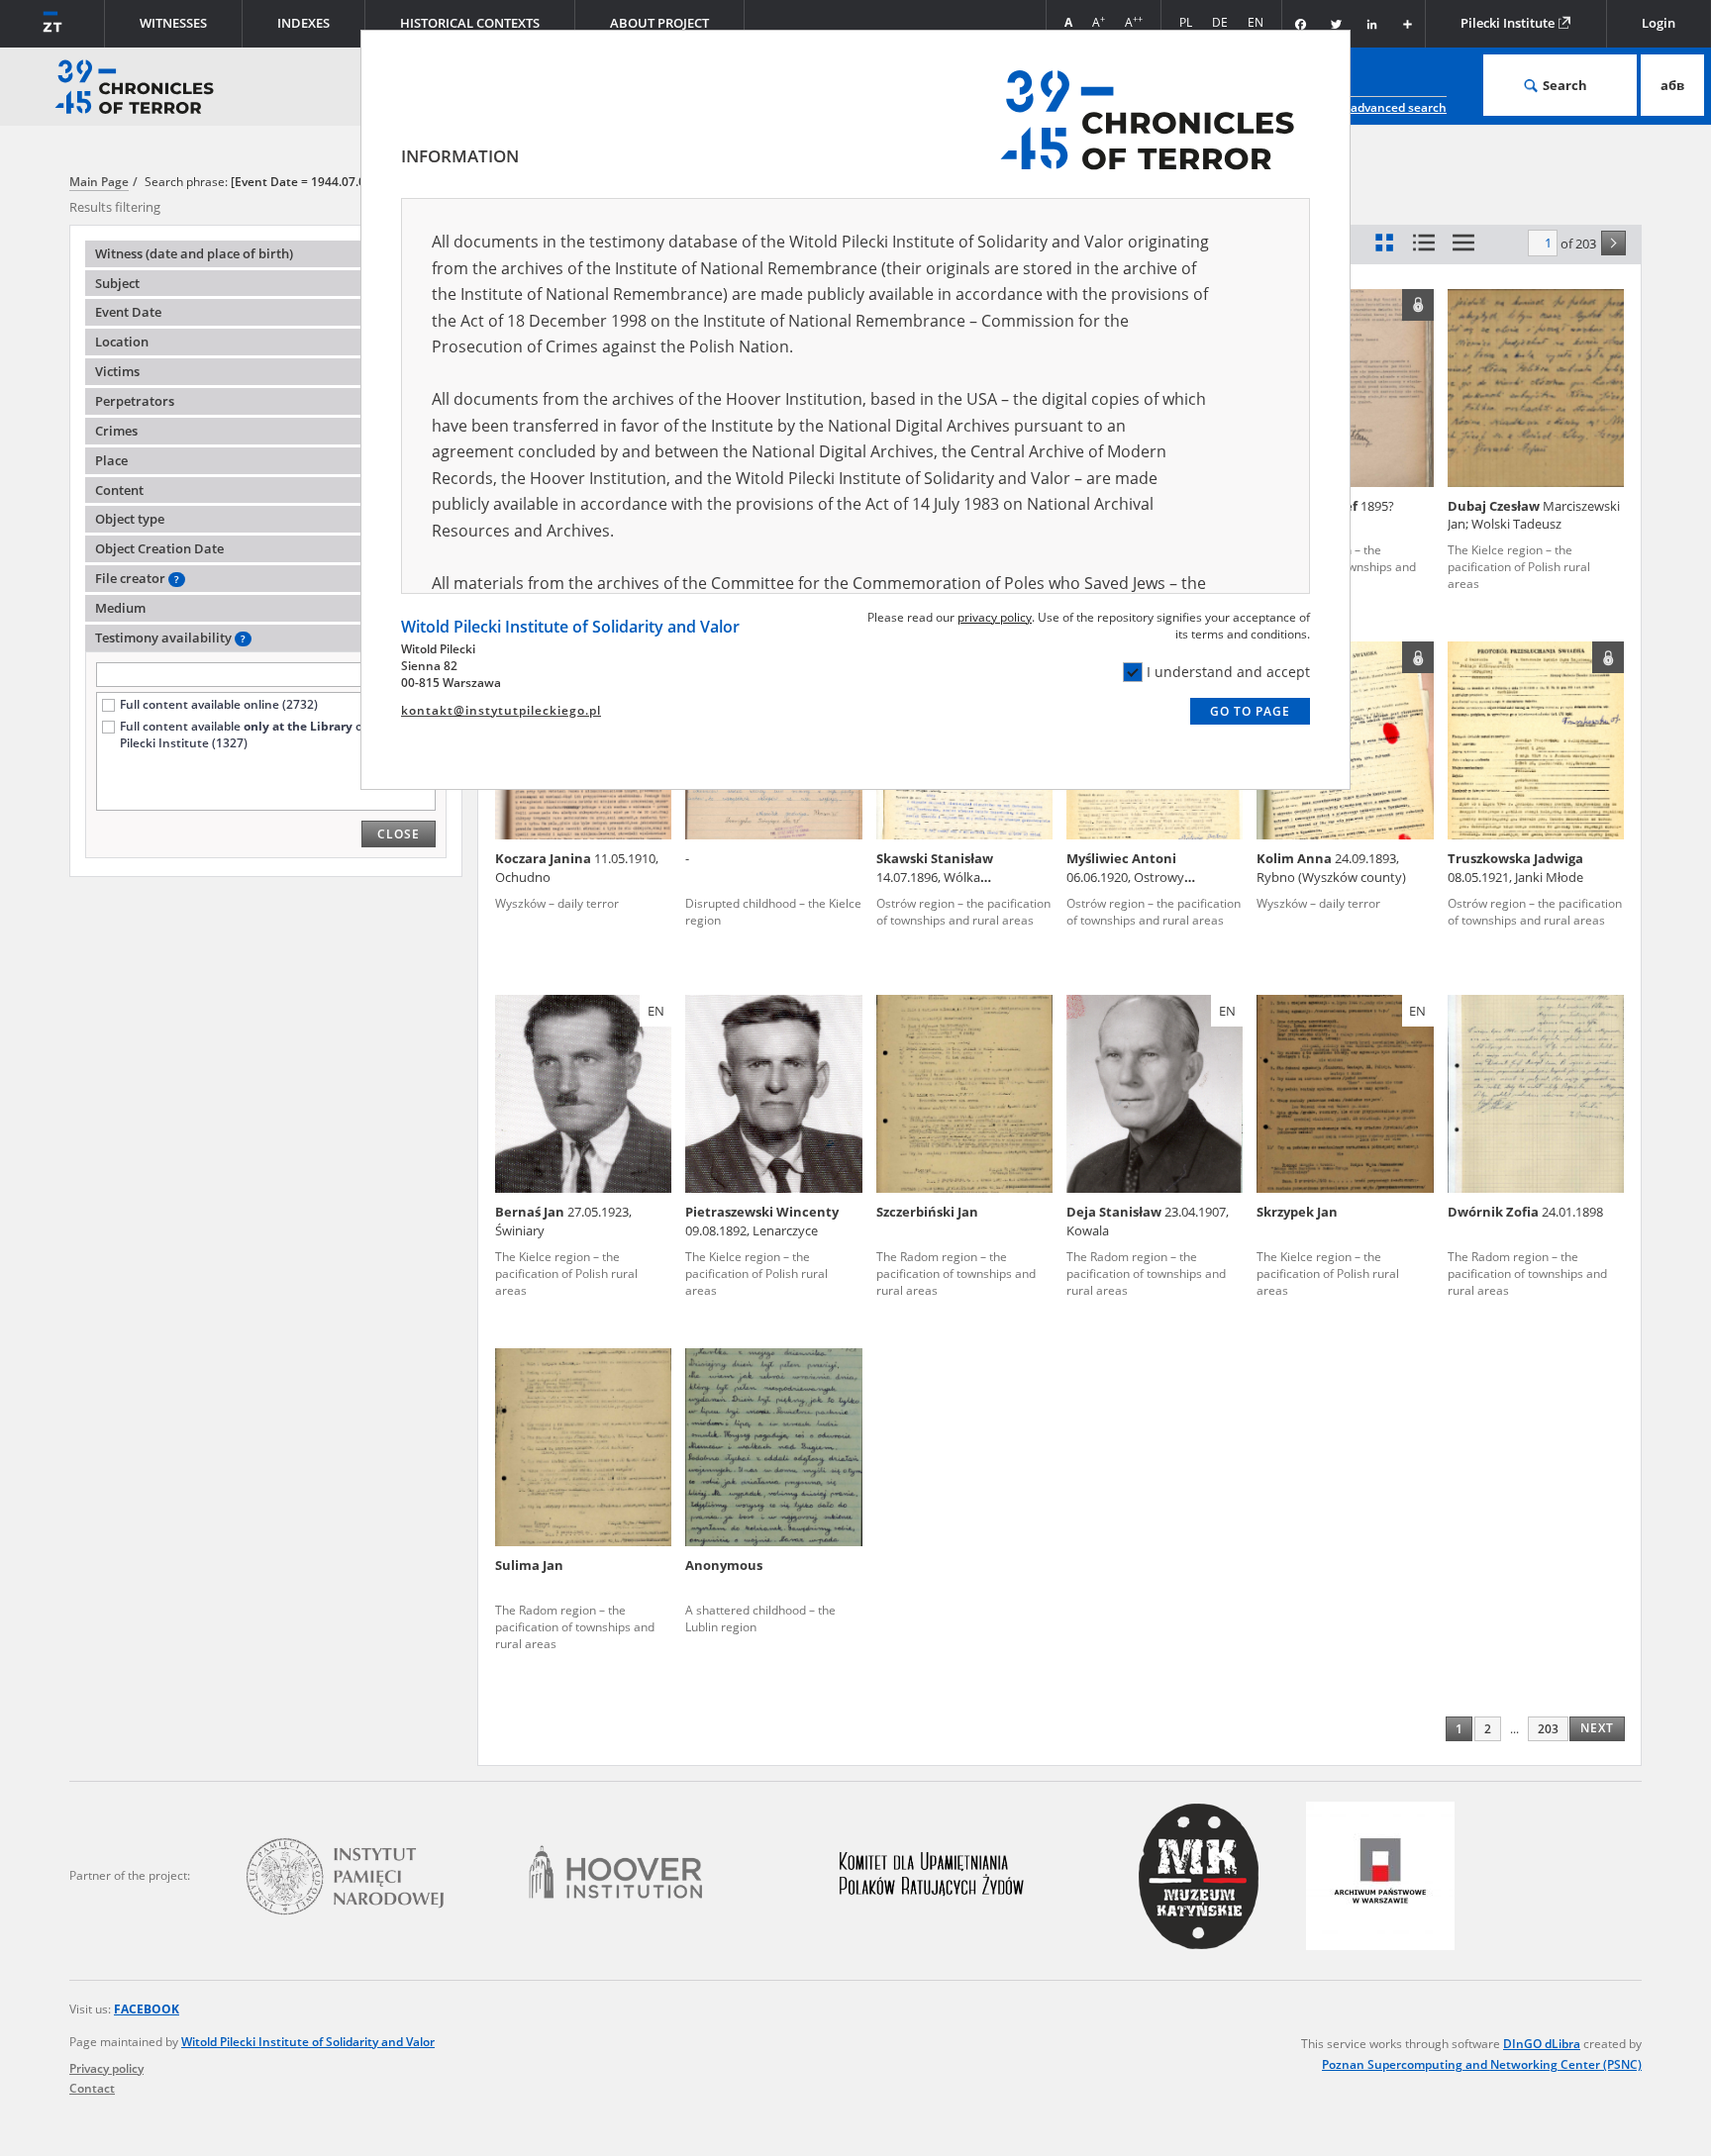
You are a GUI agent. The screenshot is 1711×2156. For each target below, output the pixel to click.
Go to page (1250, 711)
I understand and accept (1228, 672)
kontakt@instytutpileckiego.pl (501, 710)
